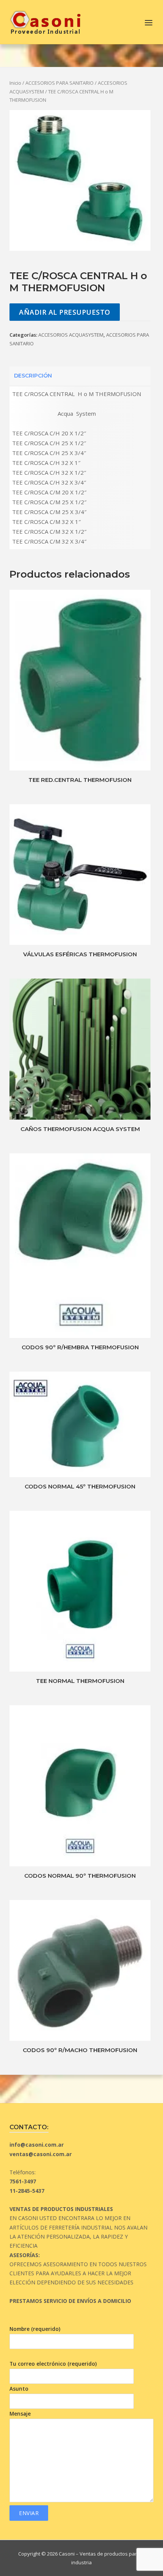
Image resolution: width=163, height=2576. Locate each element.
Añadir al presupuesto (65, 312)
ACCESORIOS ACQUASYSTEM (71, 335)
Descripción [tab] (33, 376)
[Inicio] (45, 21)
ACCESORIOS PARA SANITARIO (60, 83)
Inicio (15, 83)
